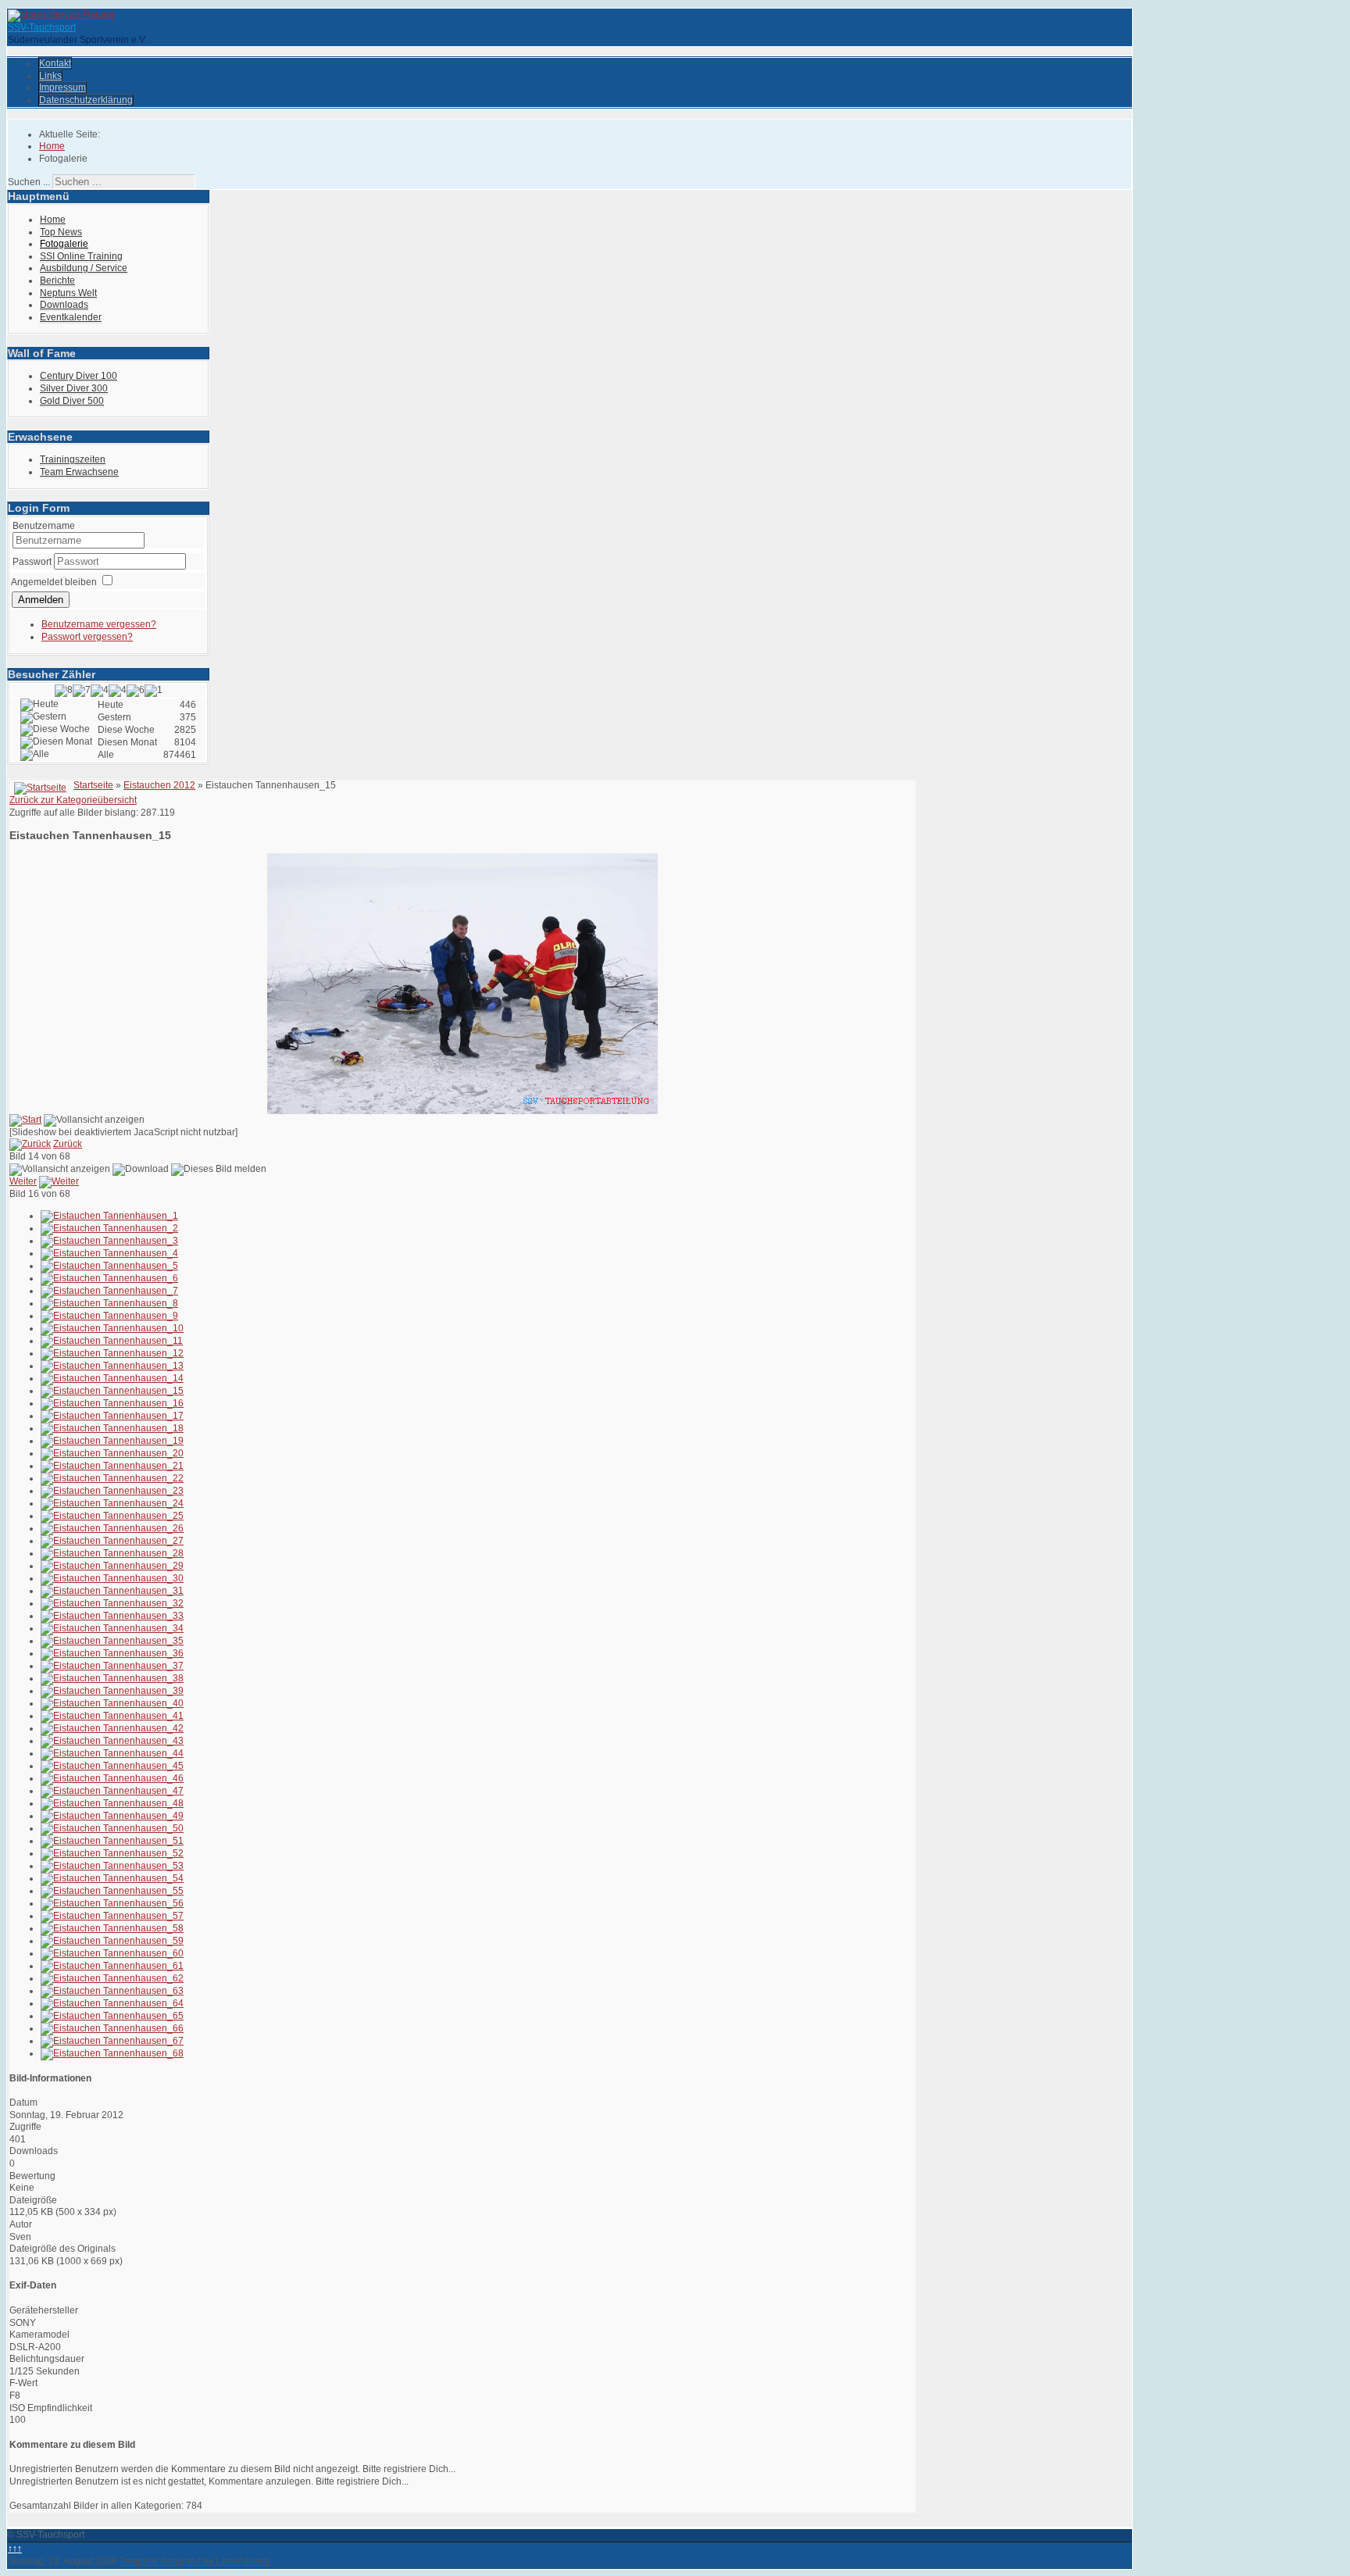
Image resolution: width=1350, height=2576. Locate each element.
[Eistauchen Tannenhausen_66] (112, 2028)
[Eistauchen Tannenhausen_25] (112, 1516)
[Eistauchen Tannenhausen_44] (112, 1753)
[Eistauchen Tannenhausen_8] (109, 1303)
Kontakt (55, 63)
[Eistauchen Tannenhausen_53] (112, 1866)
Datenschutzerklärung (86, 100)
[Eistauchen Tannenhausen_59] (112, 1941)
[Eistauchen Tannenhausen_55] (112, 1891)
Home (53, 220)
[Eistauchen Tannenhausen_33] (112, 1616)
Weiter (23, 1181)
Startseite (93, 785)
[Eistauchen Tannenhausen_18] (112, 1428)
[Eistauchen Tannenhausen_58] (112, 1928)
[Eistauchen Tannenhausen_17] (112, 1416)
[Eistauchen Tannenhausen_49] (112, 1816)
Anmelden (41, 600)
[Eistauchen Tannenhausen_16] (112, 1403)
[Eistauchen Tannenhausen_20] (112, 1453)
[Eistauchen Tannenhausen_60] (112, 1953)
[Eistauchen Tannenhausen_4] (109, 1253)
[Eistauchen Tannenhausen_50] (112, 1828)
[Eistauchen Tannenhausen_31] (112, 1591)
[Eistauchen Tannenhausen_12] (112, 1353)
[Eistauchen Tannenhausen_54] (112, 1878)
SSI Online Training (81, 256)
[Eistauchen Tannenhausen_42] (112, 1728)
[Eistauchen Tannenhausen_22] (112, 1478)
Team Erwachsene (79, 472)
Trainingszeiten (73, 459)
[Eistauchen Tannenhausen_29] (112, 1566)
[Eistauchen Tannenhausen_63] (112, 1991)
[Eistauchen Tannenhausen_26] (112, 1528)
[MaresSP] (61, 15)
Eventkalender (71, 317)
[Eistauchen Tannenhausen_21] (112, 1466)
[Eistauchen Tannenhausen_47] (112, 1791)
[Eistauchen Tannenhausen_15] (112, 1391)
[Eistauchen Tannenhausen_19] (112, 1441)
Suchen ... (29, 182)
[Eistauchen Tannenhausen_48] (112, 1803)
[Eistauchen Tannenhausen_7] (109, 1291)
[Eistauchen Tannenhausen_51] (112, 1841)
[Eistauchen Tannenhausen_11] (112, 1341)
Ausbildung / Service (84, 268)
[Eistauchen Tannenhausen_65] (112, 2016)
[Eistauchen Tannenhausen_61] (112, 1966)
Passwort (33, 562)
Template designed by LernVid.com (195, 2561)
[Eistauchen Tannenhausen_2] (109, 1228)
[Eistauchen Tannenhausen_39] (112, 1691)
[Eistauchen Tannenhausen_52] (112, 1853)
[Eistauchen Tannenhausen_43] (112, 1741)
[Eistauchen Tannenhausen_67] (112, 2041)
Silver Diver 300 (74, 388)
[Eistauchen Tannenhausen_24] (112, 1503)
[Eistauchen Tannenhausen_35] (112, 1641)
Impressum (62, 88)
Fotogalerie (64, 244)
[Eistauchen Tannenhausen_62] (112, 1978)
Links (50, 76)
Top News (61, 232)
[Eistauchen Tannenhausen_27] (112, 1541)
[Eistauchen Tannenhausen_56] (112, 1903)
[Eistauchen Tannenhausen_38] (112, 1678)
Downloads (64, 305)
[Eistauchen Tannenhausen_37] (112, 1666)
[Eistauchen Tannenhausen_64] (112, 2003)
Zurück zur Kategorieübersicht (73, 800)
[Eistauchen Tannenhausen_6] (109, 1278)
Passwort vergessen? (87, 637)
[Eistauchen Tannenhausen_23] (112, 1491)
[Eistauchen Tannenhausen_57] (112, 1916)
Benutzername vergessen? (99, 624)
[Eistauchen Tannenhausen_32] (112, 1603)
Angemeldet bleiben (54, 582)
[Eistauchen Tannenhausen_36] (112, 1653)
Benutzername (44, 526)
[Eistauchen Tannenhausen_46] (112, 1778)
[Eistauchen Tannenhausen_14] (112, 1378)
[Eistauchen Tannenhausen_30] (112, 1578)
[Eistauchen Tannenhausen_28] (112, 1553)
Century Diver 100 (79, 376)
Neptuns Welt (68, 293)
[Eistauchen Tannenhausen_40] (112, 1703)
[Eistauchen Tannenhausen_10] (112, 1328)
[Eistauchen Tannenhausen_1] (109, 1216)
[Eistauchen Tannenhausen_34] (112, 1628)
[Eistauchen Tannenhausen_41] (112, 1716)
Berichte (57, 280)
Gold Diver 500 (72, 401)
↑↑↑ (15, 2549)
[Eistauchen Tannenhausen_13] (112, 1366)
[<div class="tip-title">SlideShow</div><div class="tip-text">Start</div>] (25, 1120)
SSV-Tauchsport (42, 27)
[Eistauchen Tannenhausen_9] (109, 1316)
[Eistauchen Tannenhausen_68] (112, 2053)
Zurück (68, 1144)
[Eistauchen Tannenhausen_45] (112, 1766)
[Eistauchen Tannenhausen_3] (109, 1241)
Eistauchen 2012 (159, 785)
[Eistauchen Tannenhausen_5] (109, 1266)
